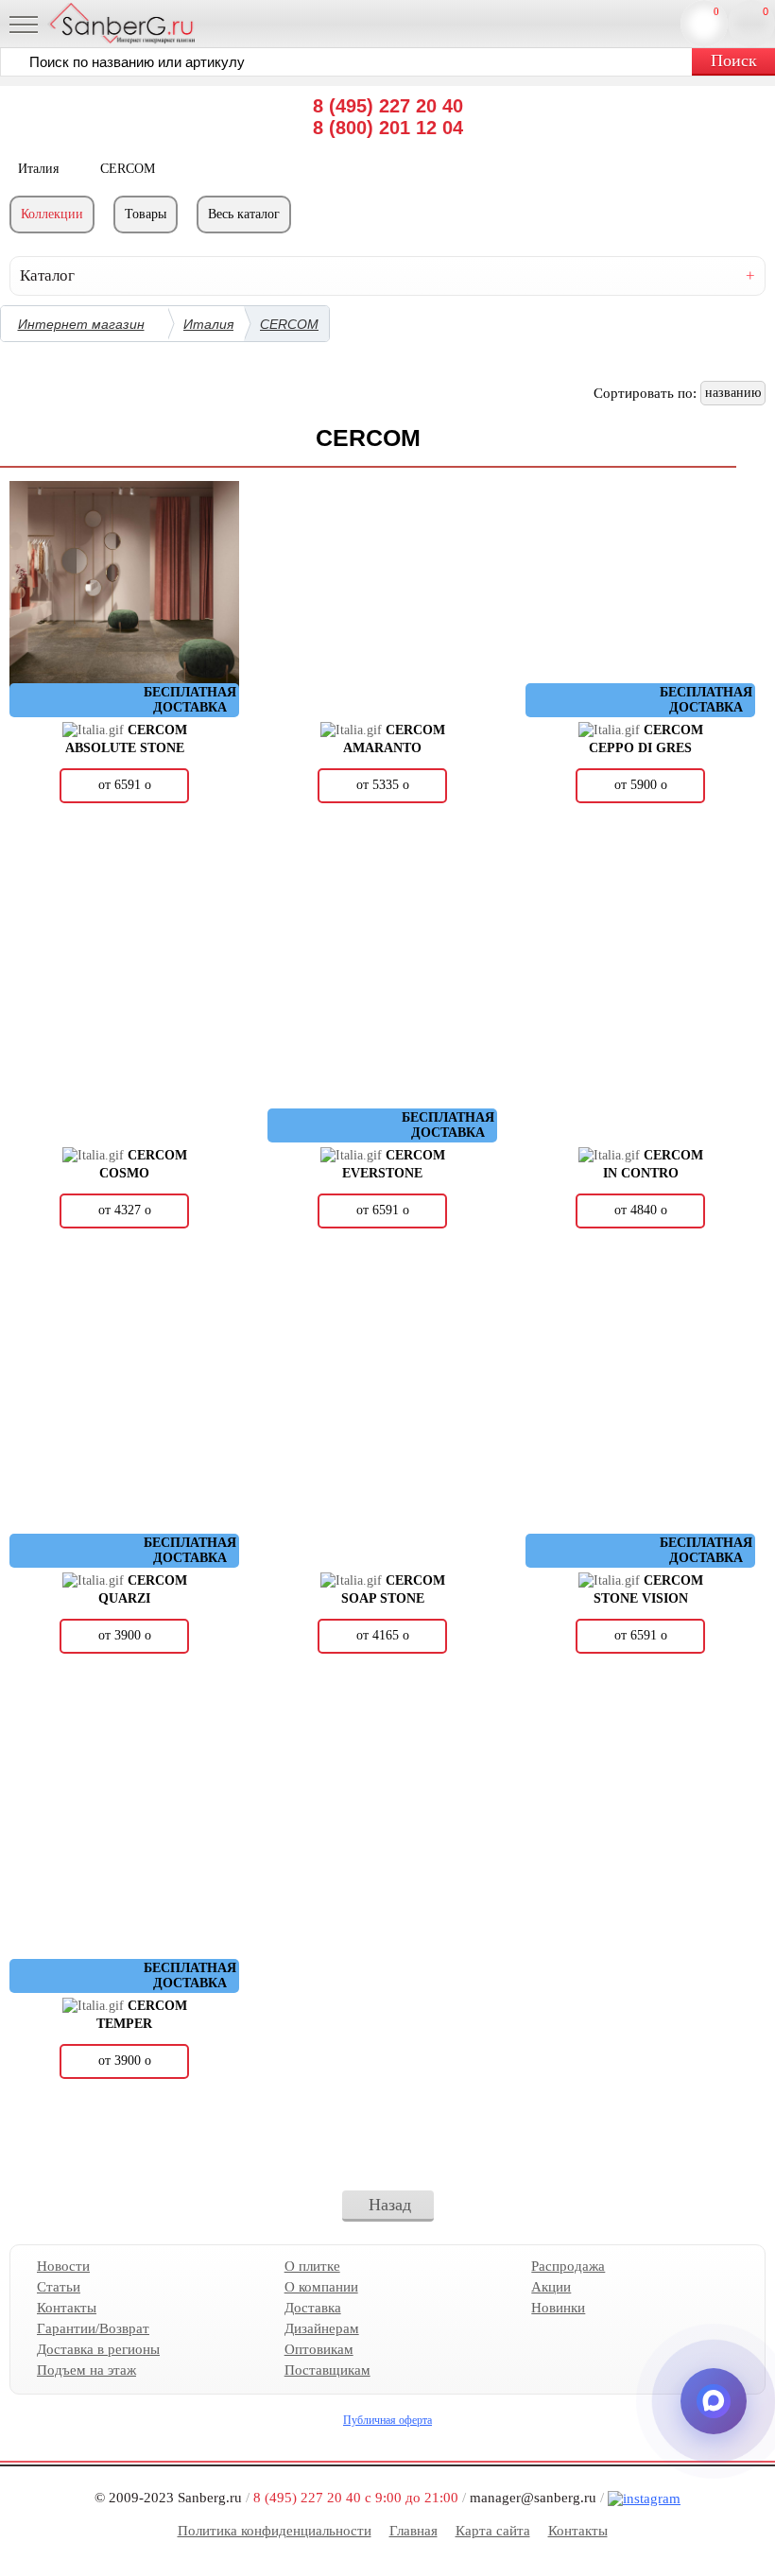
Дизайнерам (322, 2328)
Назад (390, 2205)
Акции (551, 2287)
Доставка (313, 2308)
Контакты (67, 2308)
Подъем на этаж (86, 2370)
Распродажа (568, 2266)
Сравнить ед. (716, 11)
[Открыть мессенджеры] (714, 2401)
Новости (63, 2266)
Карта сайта (493, 2531)
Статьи (59, 2287)
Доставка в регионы (98, 2349)
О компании (321, 2287)
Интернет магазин (81, 324)
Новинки (558, 2308)
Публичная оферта (387, 2420)
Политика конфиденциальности (275, 2531)
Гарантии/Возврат (93, 2328)
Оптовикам (319, 2349)
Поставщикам (327, 2370)
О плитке (312, 2266)
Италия (208, 324)
